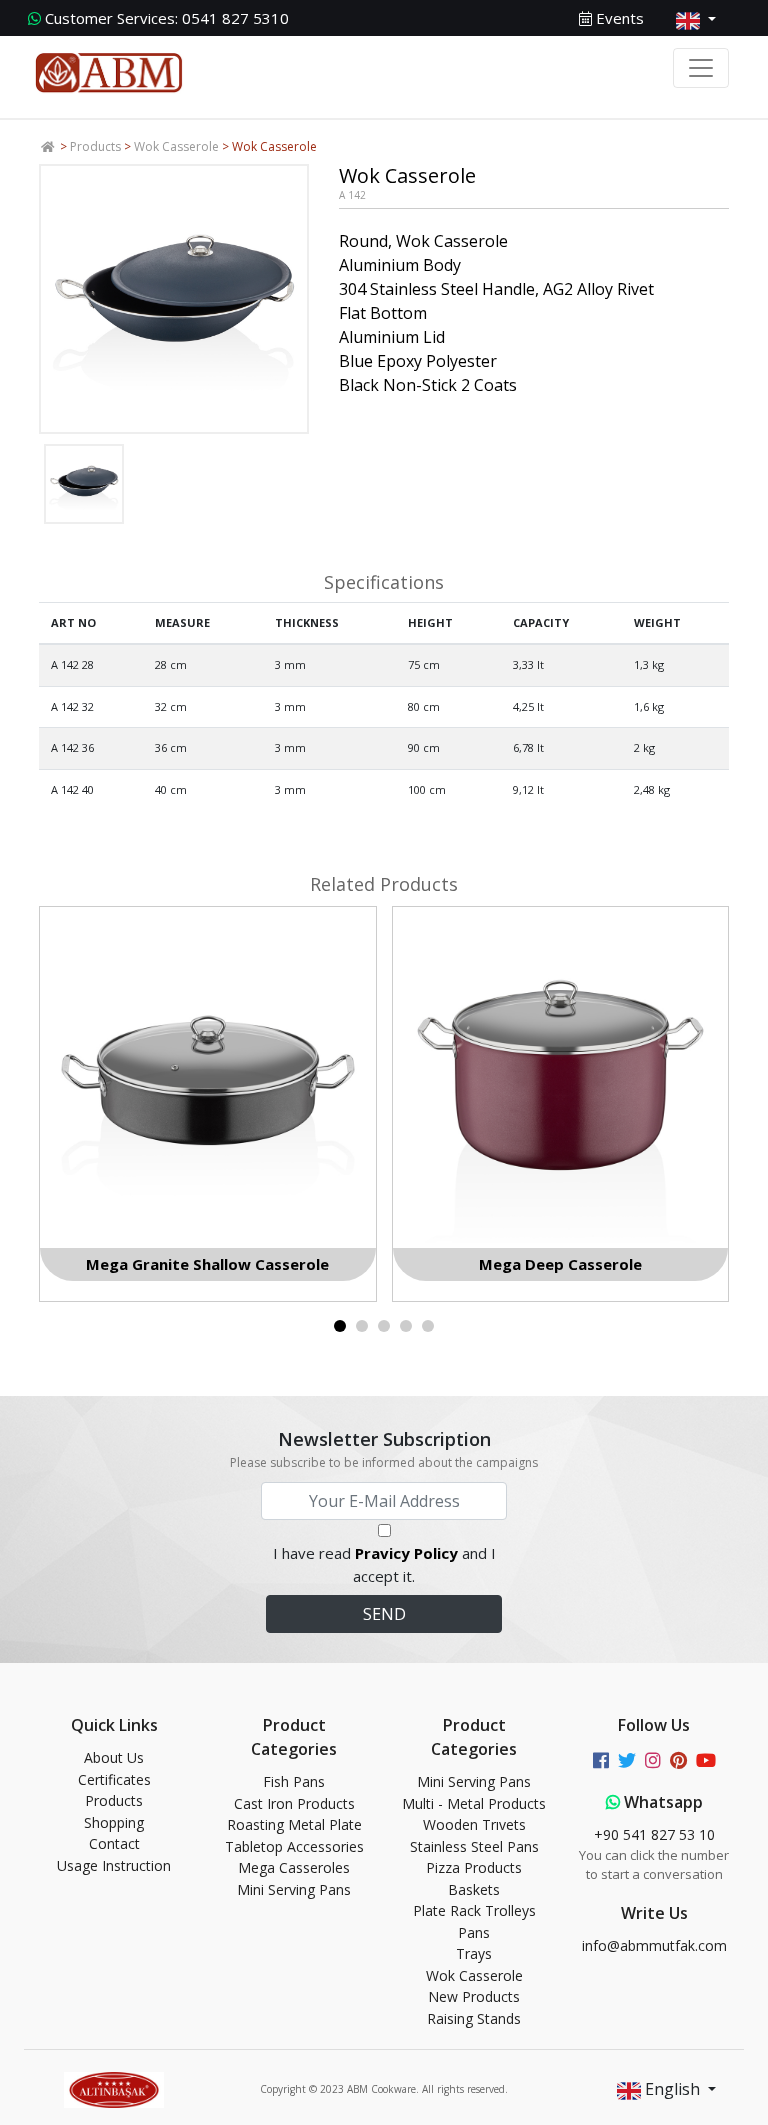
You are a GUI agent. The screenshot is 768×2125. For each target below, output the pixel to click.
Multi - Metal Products (474, 1803)
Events (618, 18)
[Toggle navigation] (701, 68)
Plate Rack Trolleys (474, 1910)
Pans (474, 1932)
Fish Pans (294, 1781)
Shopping (114, 1822)
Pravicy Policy (406, 1553)
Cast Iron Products (294, 1803)
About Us (114, 1757)
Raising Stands (474, 2018)
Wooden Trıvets (474, 1824)
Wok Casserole (176, 146)
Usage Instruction (114, 1865)
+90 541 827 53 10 (654, 1834)
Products (95, 146)
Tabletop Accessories (294, 1846)
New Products (474, 1996)
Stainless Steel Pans (474, 1846)
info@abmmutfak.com (654, 1945)
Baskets (474, 1889)
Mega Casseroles (294, 1867)
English (672, 2089)
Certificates (114, 1779)
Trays (474, 1953)
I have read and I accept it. (384, 1564)
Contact (114, 1843)
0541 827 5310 (167, 18)
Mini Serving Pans (294, 1889)
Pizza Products (474, 1867)
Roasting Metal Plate (294, 1824)
